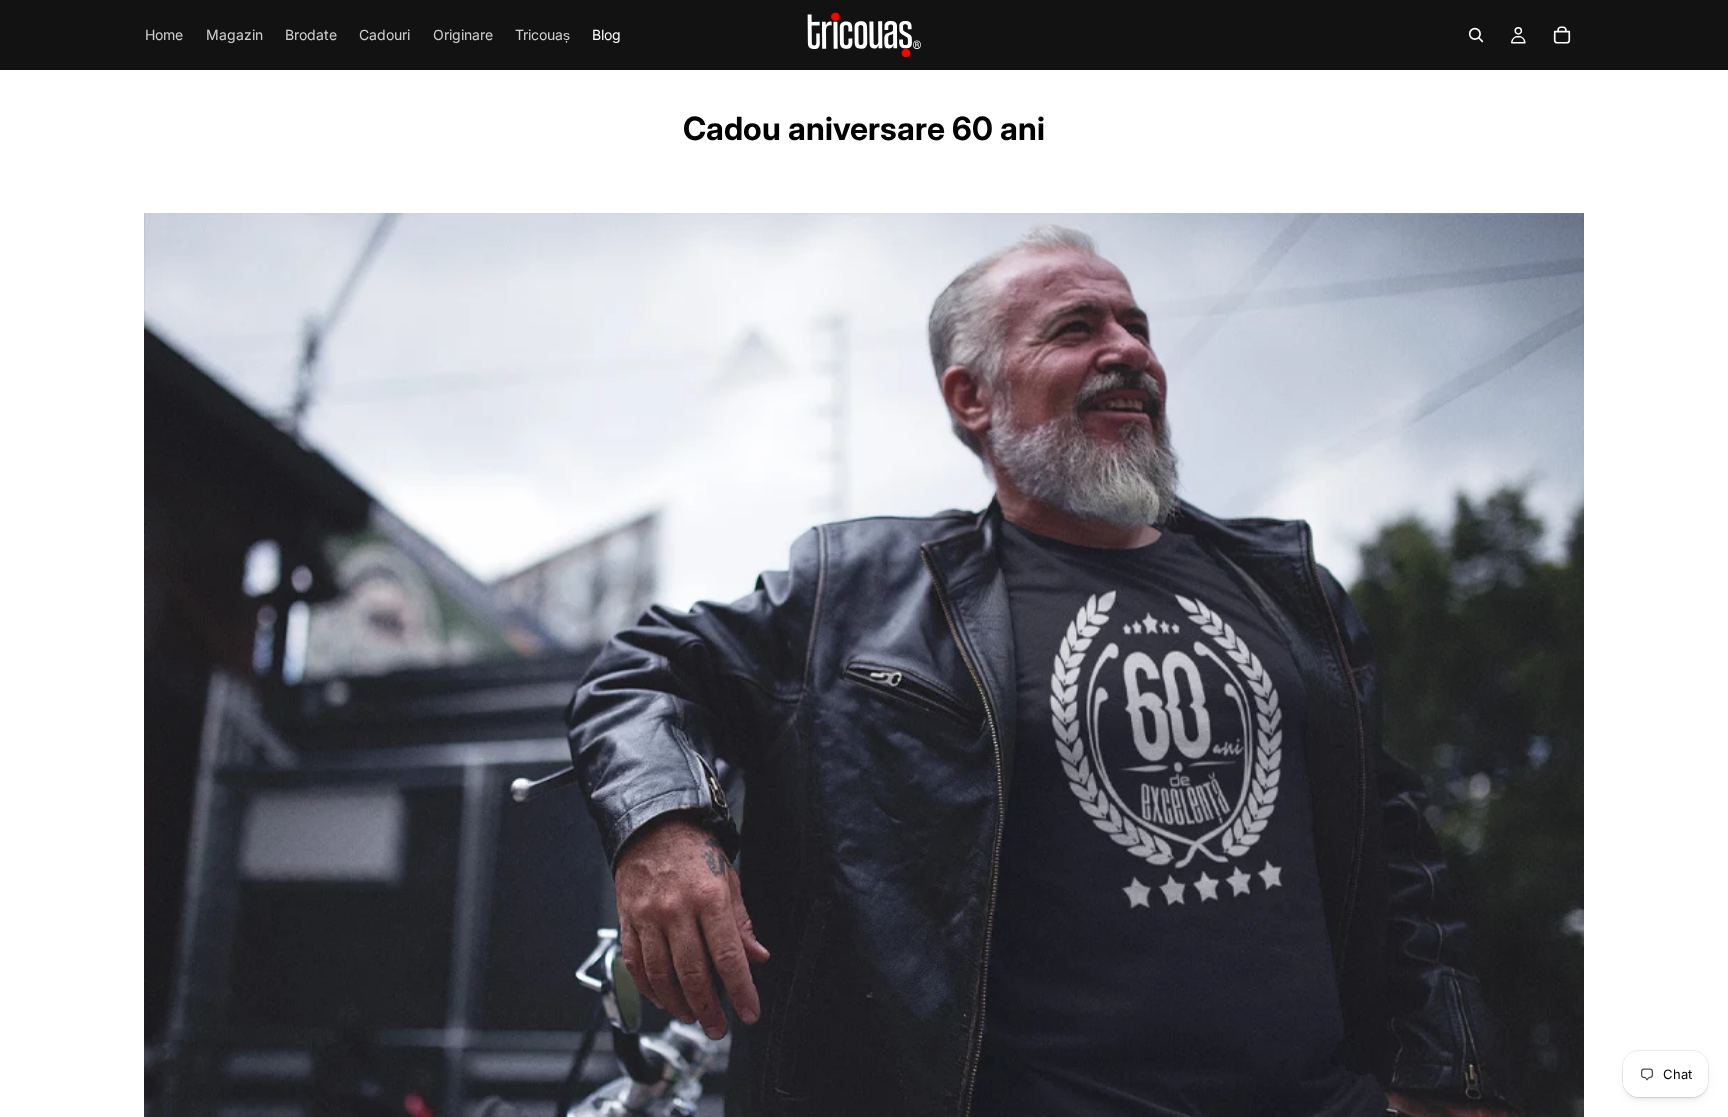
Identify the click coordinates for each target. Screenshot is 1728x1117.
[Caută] (1476, 35)
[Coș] (1562, 35)
